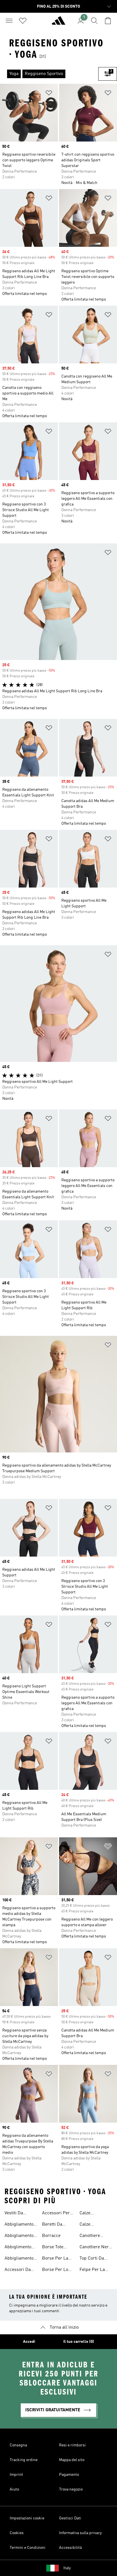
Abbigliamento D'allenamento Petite (19, 2225)
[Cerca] (94, 21)
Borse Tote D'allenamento (57, 2248)
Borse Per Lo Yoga (55, 2270)
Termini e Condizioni (28, 2548)
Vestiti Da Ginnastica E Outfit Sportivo (19, 2214)
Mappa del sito (72, 2460)
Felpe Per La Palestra (92, 2270)
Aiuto (14, 2489)
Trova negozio (71, 2489)
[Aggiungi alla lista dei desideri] (49, 94)
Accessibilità (70, 2548)
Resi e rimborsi (72, 2445)
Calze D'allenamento (94, 2214)
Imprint (16, 2475)
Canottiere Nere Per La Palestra (95, 2248)
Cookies (17, 2533)
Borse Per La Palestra (55, 2259)
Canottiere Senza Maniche (94, 2236)
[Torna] (58, 23)
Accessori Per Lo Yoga (56, 2214)
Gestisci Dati (70, 2518)
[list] (49, 74)
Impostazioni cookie (27, 2518)
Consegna (18, 2445)
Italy (67, 2568)
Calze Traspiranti (90, 2225)
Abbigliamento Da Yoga (19, 2259)
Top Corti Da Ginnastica (92, 2259)
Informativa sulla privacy (80, 2533)
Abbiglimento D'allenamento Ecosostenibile (19, 2248)
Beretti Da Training (52, 2225)
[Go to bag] (108, 21)
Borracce (51, 2236)
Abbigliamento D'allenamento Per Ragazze (19, 2236)
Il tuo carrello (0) (79, 2342)
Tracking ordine (24, 2460)
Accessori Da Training (18, 2270)
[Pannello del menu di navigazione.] (9, 21)
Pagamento (69, 2475)
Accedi (29, 2342)
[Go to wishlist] (23, 21)
